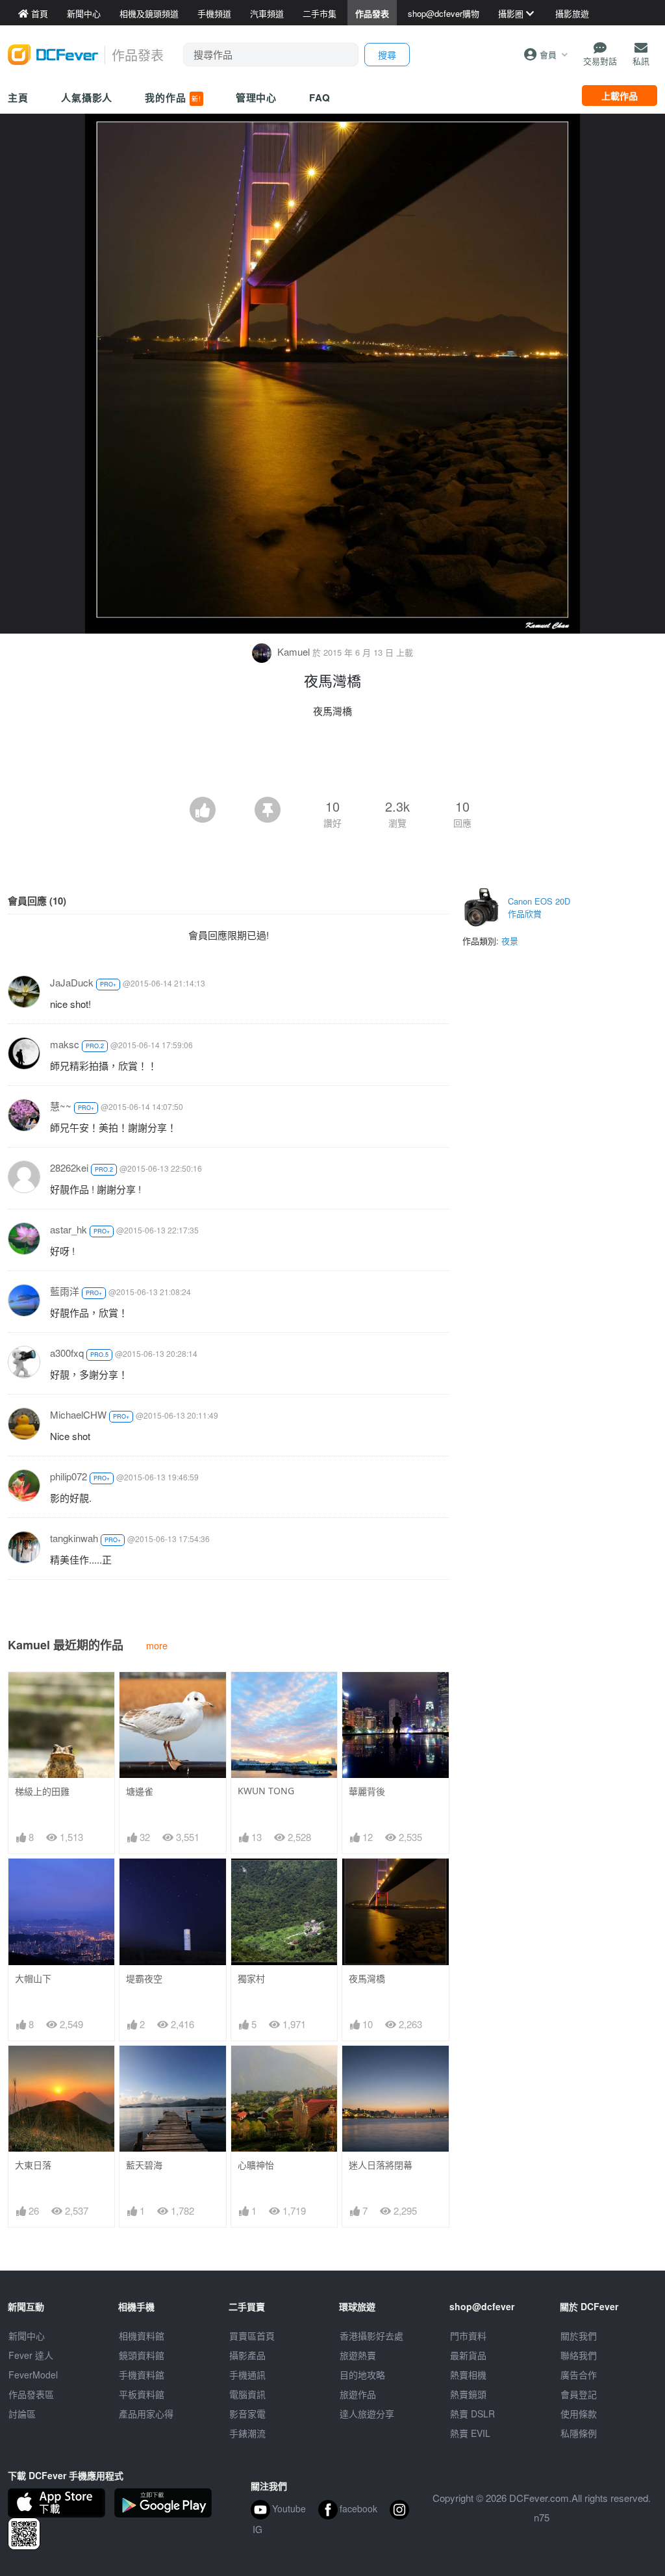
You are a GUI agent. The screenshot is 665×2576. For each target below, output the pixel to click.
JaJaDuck (72, 982)
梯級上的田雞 (42, 1791)
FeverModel (33, 2375)
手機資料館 (142, 2375)
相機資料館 (142, 2336)
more (157, 1645)
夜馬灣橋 (367, 1978)
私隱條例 (579, 2433)
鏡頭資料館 (142, 2355)
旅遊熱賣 (358, 2355)
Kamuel (294, 651)
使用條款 (579, 2414)
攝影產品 (247, 2355)
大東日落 (33, 2165)
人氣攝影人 (87, 97)
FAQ (320, 97)
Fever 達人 (31, 2355)
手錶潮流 (247, 2433)
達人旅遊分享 (367, 2414)
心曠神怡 (256, 2165)
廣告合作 (579, 2375)
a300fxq (67, 1353)
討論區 (22, 2414)
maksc (65, 1044)
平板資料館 (142, 2394)
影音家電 (247, 2414)
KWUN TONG (266, 1791)
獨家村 (251, 1978)
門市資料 (468, 2336)
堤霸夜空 (144, 1978)
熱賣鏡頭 (468, 2394)
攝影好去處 (371, 2336)
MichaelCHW (78, 1414)
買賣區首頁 (252, 2336)
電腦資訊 (247, 2394)
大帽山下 (33, 1978)
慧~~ (61, 1106)
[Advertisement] (332, 761)
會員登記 (579, 2394)
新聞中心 (27, 2336)
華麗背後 (367, 1791)
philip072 (69, 1476)
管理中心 (257, 97)
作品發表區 (31, 2394)
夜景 (510, 941)
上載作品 (620, 96)
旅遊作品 (358, 2394)
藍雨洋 (65, 1291)
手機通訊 (247, 2375)
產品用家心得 (146, 2414)
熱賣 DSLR (472, 2414)
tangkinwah (74, 1538)
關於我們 (579, 2336)
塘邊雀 (140, 1791)
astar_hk (69, 1229)
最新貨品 (468, 2355)
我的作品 (173, 97)
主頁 (18, 97)
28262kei (69, 1167)
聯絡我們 (579, 2355)
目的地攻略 (362, 2375)
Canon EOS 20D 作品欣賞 (539, 908)
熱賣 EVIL (470, 2433)
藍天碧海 (144, 2165)
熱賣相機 (468, 2375)
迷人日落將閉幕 (381, 2165)
